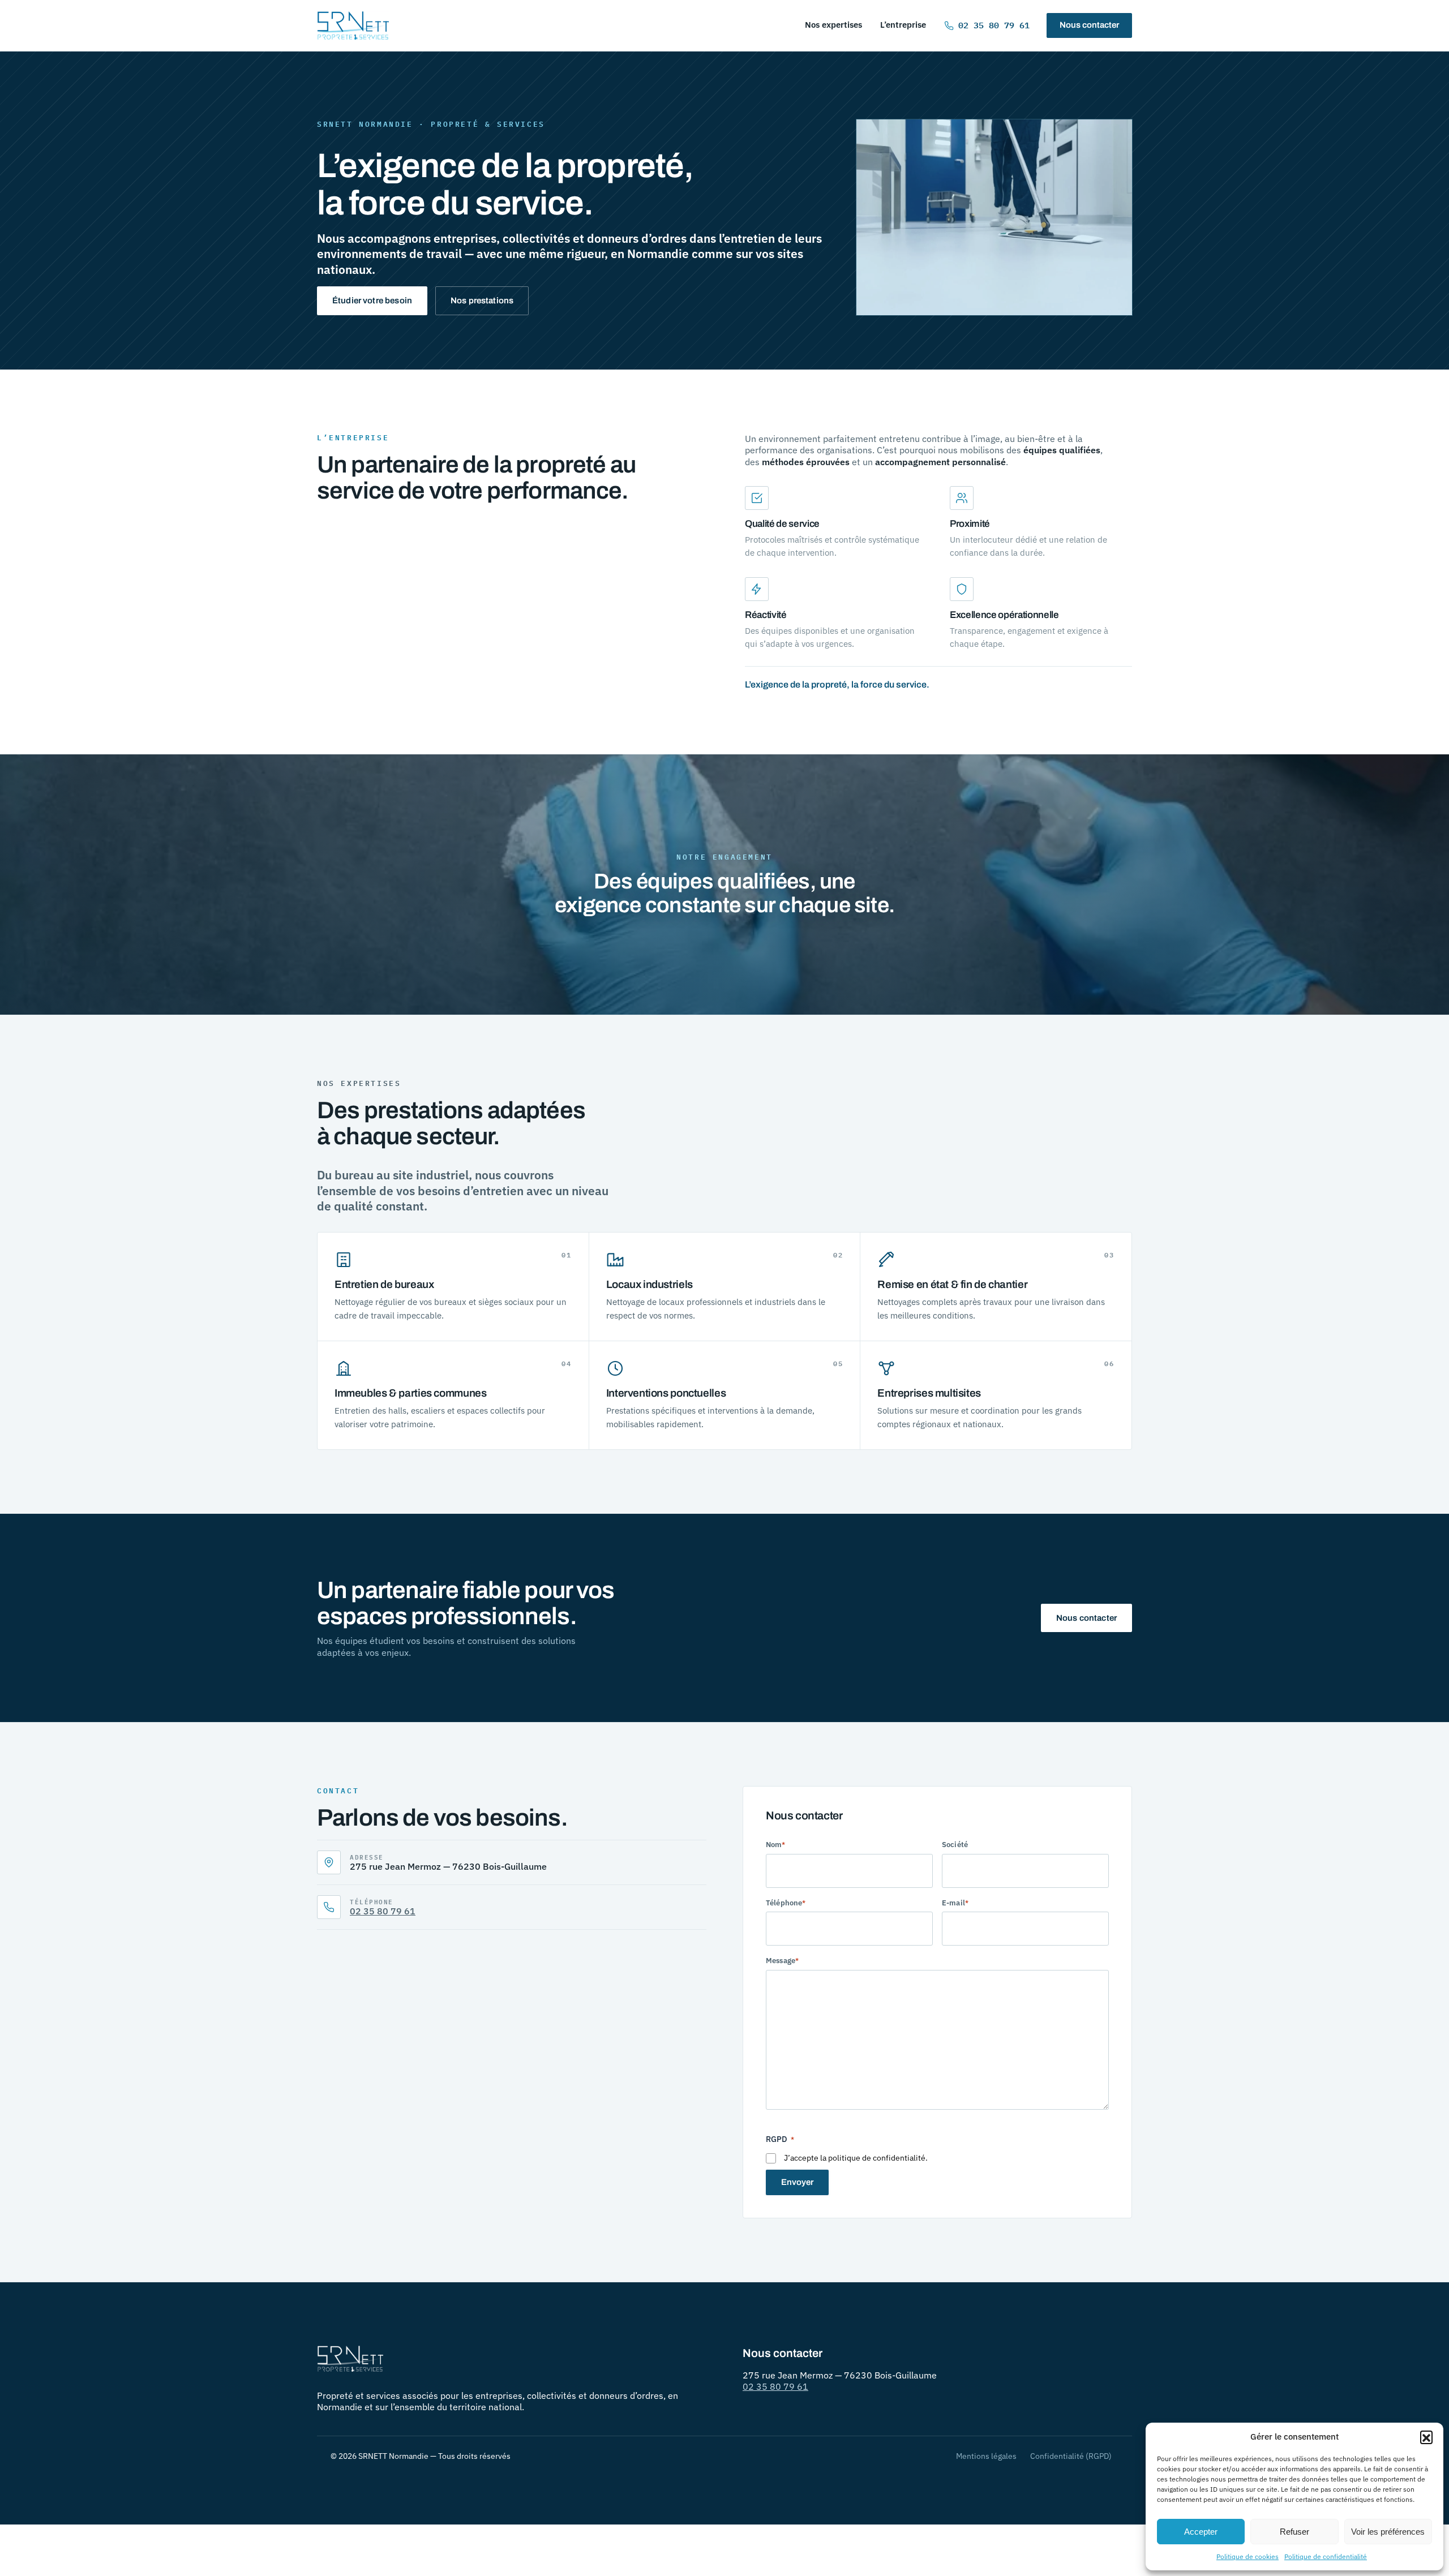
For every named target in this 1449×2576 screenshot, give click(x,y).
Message (782, 1961)
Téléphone (786, 1903)
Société (955, 1845)
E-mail (955, 1903)
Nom (775, 1845)
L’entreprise (903, 25)
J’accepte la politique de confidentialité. (856, 2158)
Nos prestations (482, 300)
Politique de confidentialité (1326, 2556)
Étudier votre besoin (372, 300)
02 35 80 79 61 (994, 25)
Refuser (1294, 2532)
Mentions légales (986, 2456)
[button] (1426, 2437)
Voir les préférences (1388, 2532)
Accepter (1201, 2532)
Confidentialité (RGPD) (1071, 2456)
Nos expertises (833, 25)
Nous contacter (1089, 25)
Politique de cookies (1247, 2556)
